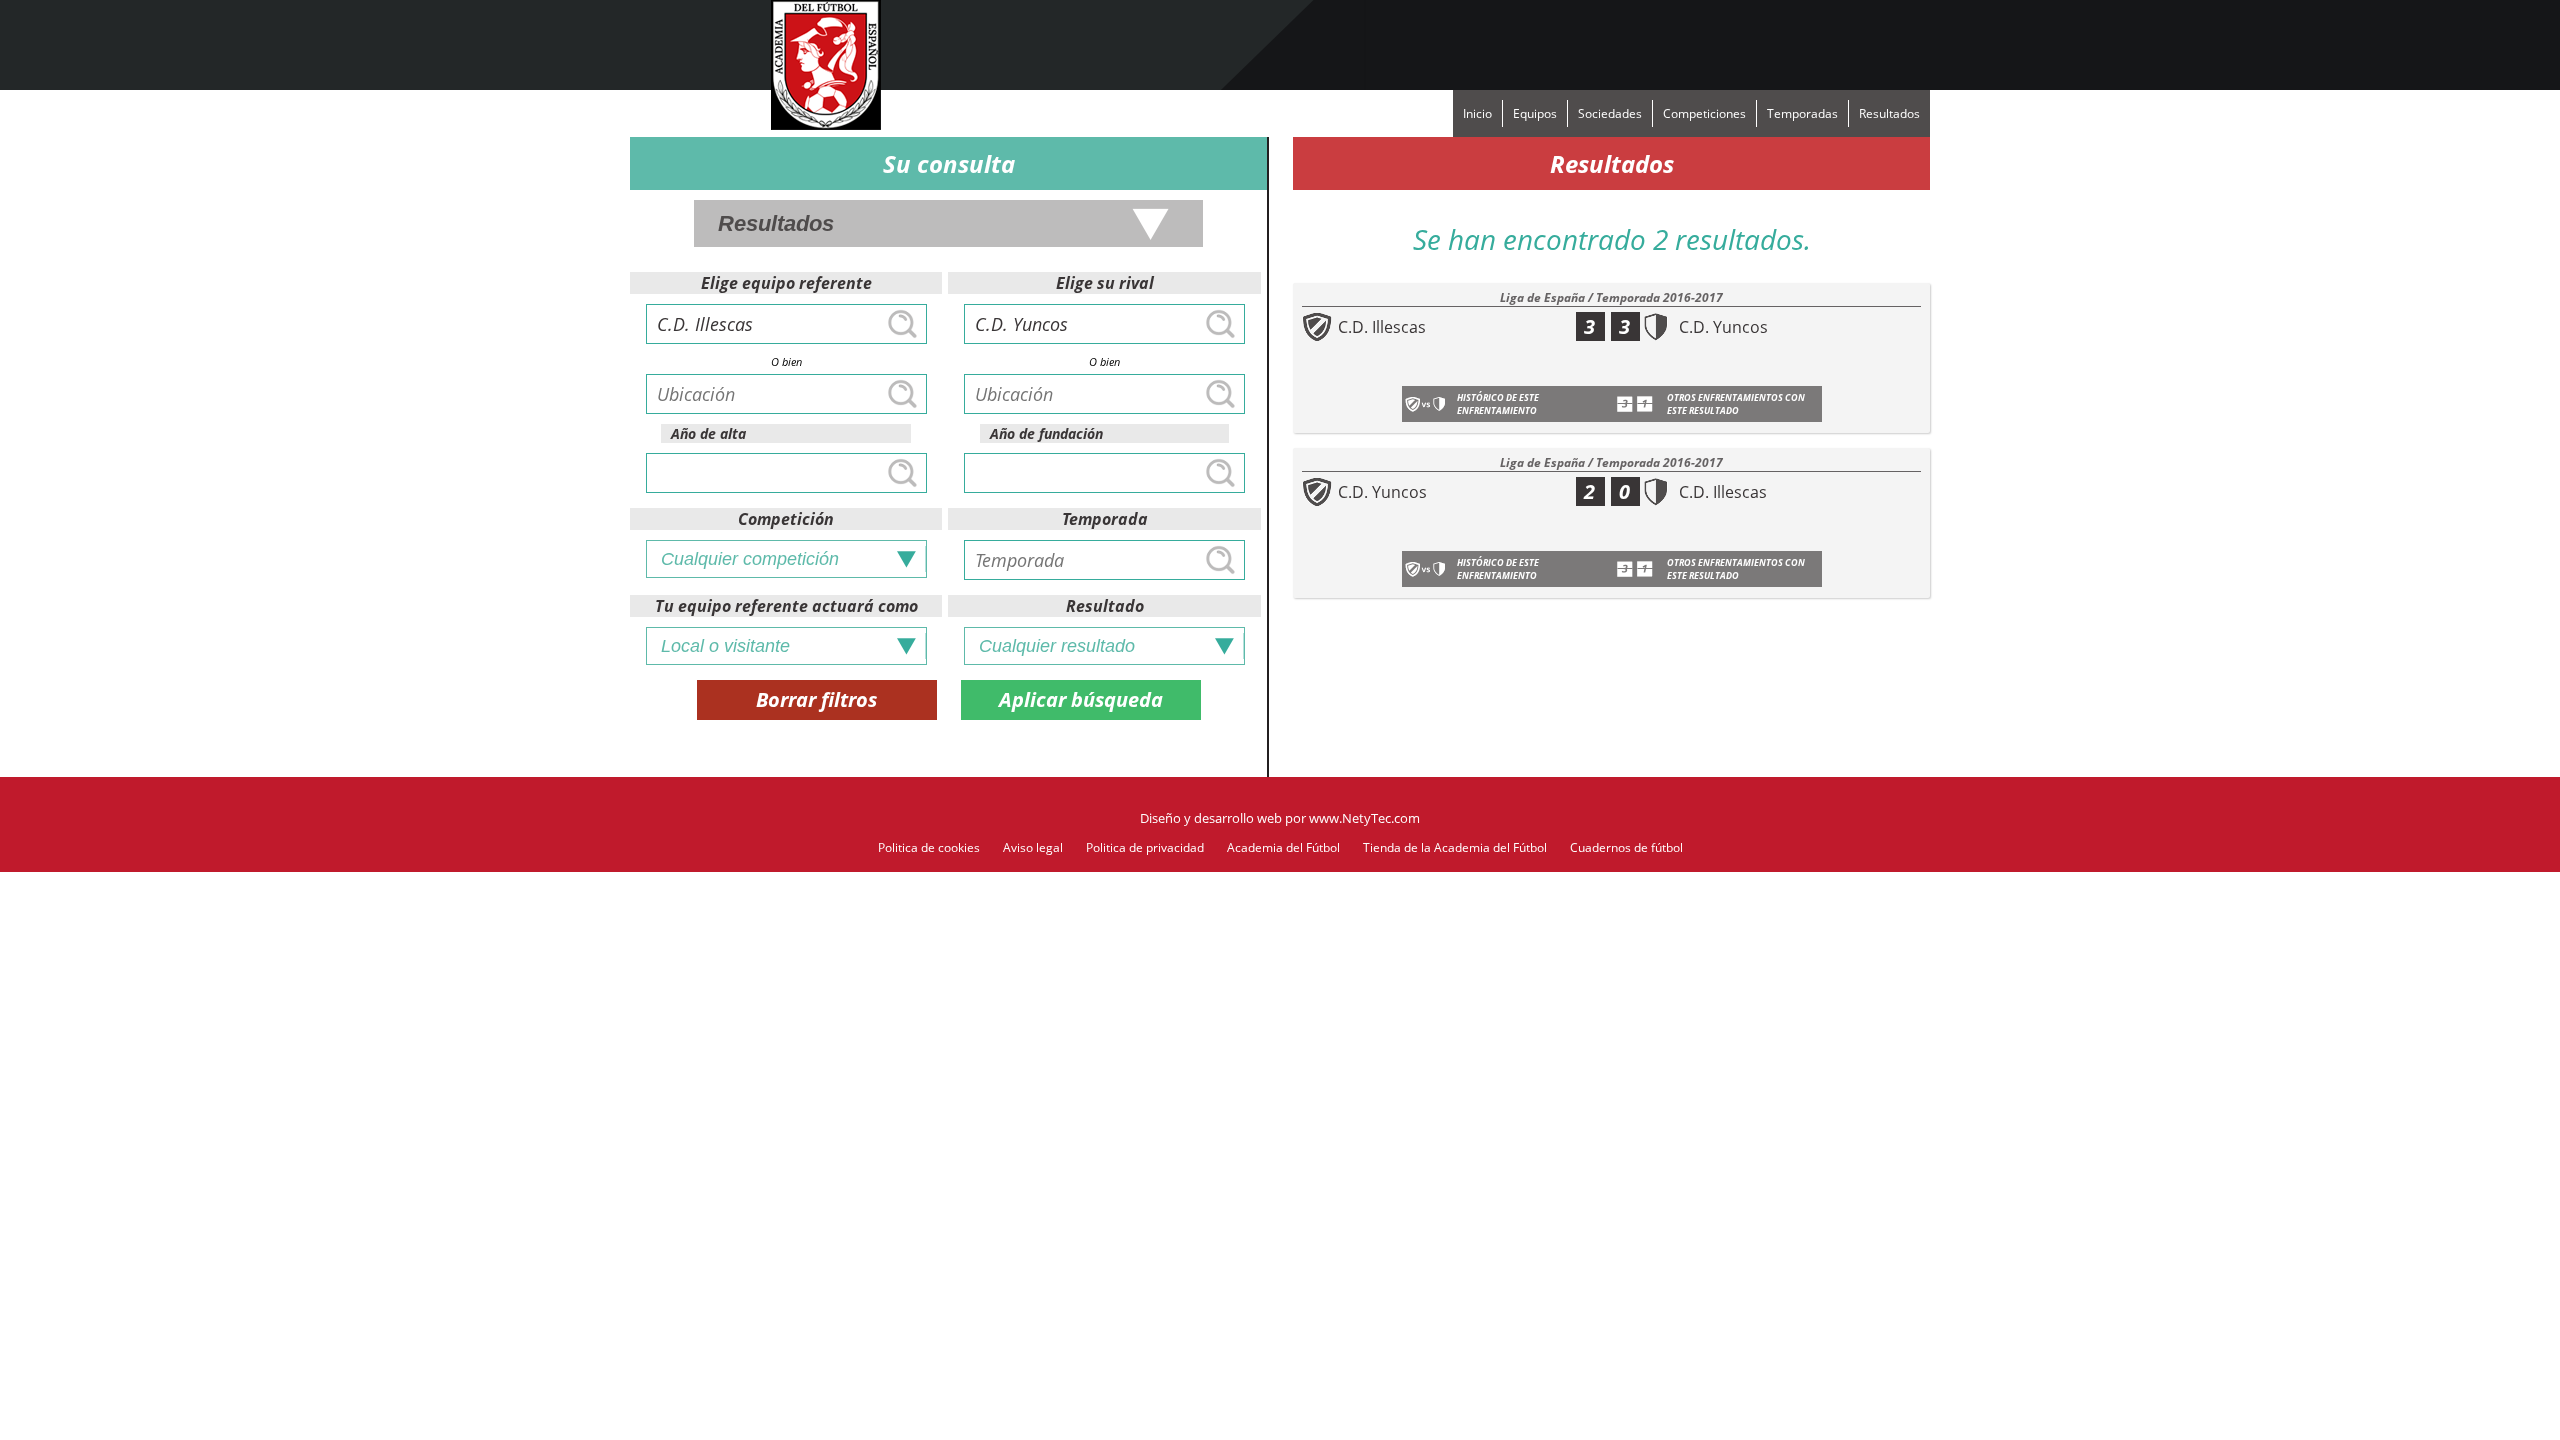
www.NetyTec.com (1364, 818)
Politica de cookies (929, 847)
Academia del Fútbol (1283, 847)
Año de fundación (1046, 433)
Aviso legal (1033, 847)
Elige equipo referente (786, 283)
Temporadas (1802, 113)
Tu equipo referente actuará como (786, 606)
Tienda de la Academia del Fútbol (1455, 847)
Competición (786, 519)
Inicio (1477, 113)
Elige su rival (1105, 283)
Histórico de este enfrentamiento (1498, 404)
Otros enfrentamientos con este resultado (1736, 404)
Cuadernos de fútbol (1626, 847)
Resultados (1889, 113)
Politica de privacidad (1145, 847)
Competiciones (1704, 113)
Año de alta (708, 433)
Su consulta (949, 163)
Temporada (1105, 519)
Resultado (1105, 606)
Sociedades (1610, 113)
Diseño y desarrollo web (1211, 818)
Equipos (1535, 113)
